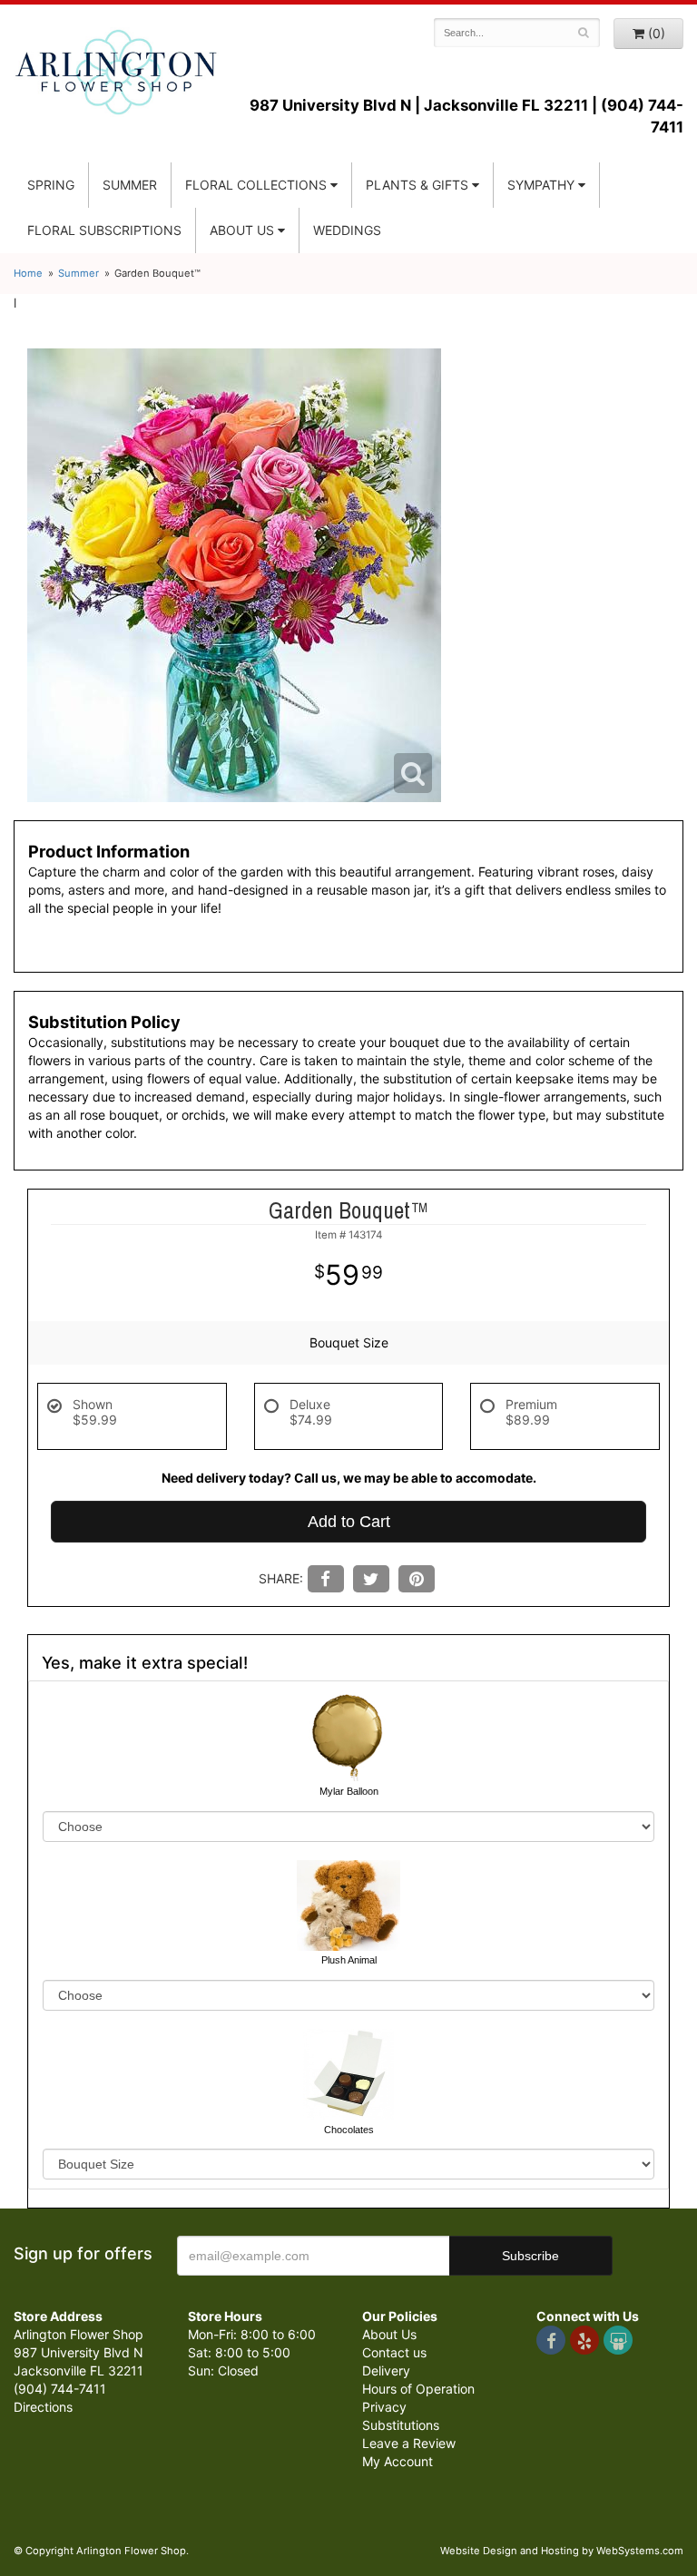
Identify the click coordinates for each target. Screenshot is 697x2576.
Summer (130, 185)
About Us (389, 2334)
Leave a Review (409, 2443)
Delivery (386, 2370)
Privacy (384, 2407)
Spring (51, 185)
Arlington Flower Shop (116, 73)
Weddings (347, 230)
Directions (43, 2407)
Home (28, 273)
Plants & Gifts (417, 185)
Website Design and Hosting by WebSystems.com (562, 2551)
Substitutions (401, 2425)
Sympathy (541, 185)
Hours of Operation (418, 2389)
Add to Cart (349, 1522)
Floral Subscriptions (104, 230)
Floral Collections (256, 185)
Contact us (394, 2352)
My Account (398, 2461)
